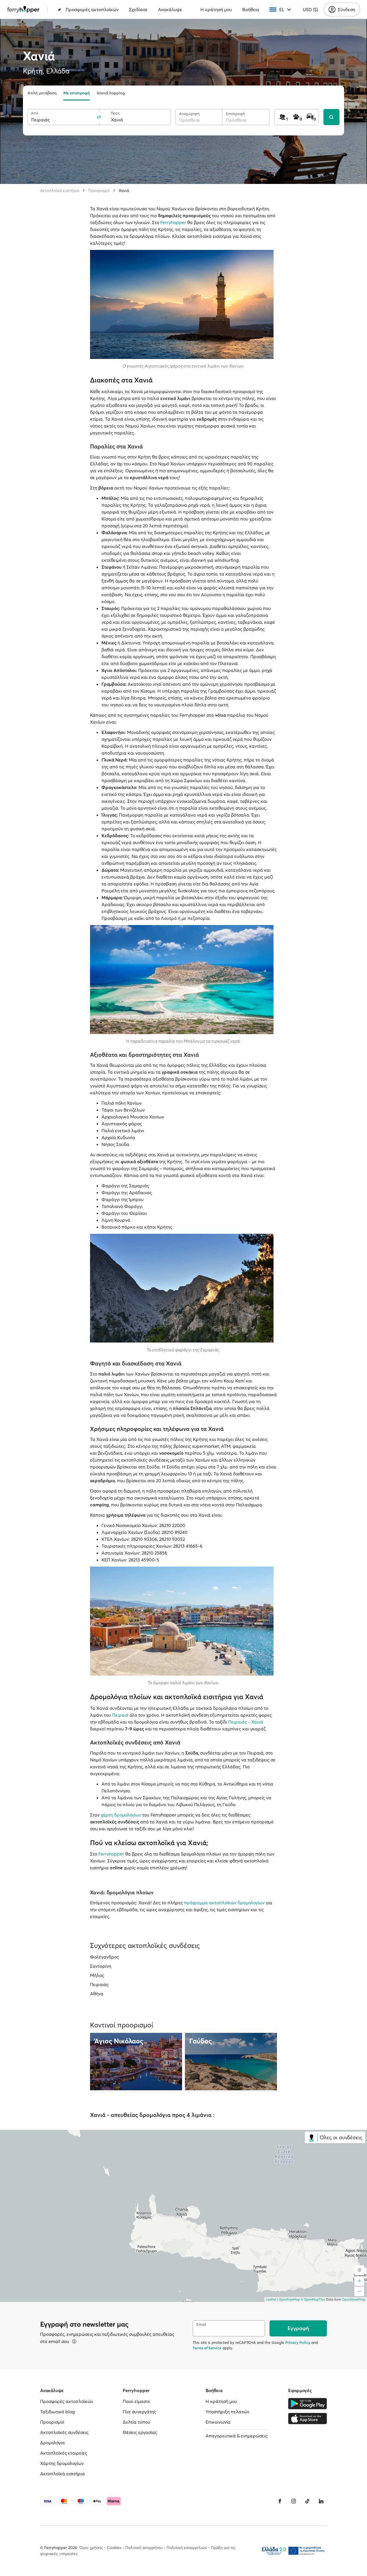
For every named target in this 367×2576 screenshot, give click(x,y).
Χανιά (124, 191)
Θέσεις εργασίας (140, 2432)
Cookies (114, 2548)
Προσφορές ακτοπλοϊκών (92, 9)
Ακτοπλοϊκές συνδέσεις (64, 2432)
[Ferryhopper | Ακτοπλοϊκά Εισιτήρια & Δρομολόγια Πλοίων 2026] (23, 9)
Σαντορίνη (101, 1966)
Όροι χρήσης (91, 2548)
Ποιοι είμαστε (136, 2401)
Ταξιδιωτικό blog (57, 2412)
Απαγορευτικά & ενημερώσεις (237, 2436)
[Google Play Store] (308, 2404)
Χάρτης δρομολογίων (62, 2463)
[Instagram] (294, 2501)
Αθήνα (97, 1994)
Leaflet (271, 2299)
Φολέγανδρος (105, 1957)
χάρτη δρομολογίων (121, 1815)
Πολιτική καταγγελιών (187, 2548)
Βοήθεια (251, 9)
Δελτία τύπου (136, 2422)
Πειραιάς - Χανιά (246, 1722)
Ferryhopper (173, 222)
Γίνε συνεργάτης (139, 2412)
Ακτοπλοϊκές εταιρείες (64, 2453)
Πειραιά (120, 1715)
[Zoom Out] (359, 2291)
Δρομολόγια (52, 2443)
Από (35, 113)
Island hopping (111, 93)
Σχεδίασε (138, 9)
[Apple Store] (308, 2418)
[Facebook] (280, 2501)
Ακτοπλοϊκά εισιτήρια (60, 191)
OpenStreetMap (354, 2299)
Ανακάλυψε (170, 9)
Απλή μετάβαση (42, 93)
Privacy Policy (298, 2342)
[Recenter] (359, 2270)
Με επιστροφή (77, 93)
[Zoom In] (359, 2281)
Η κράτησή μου (216, 9)
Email (201, 2325)
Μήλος (97, 1975)
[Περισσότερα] (74, 2341)
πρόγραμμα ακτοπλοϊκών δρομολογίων (224, 1903)
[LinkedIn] (321, 2501)
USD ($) (310, 9)
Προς (115, 113)
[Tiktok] (307, 2501)
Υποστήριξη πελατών (227, 2412)
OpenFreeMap (289, 2299)
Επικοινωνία (218, 2422)
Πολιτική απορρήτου (144, 2548)
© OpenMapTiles (313, 2299)
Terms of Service (207, 2348)
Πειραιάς (99, 1984)
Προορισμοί (99, 191)
